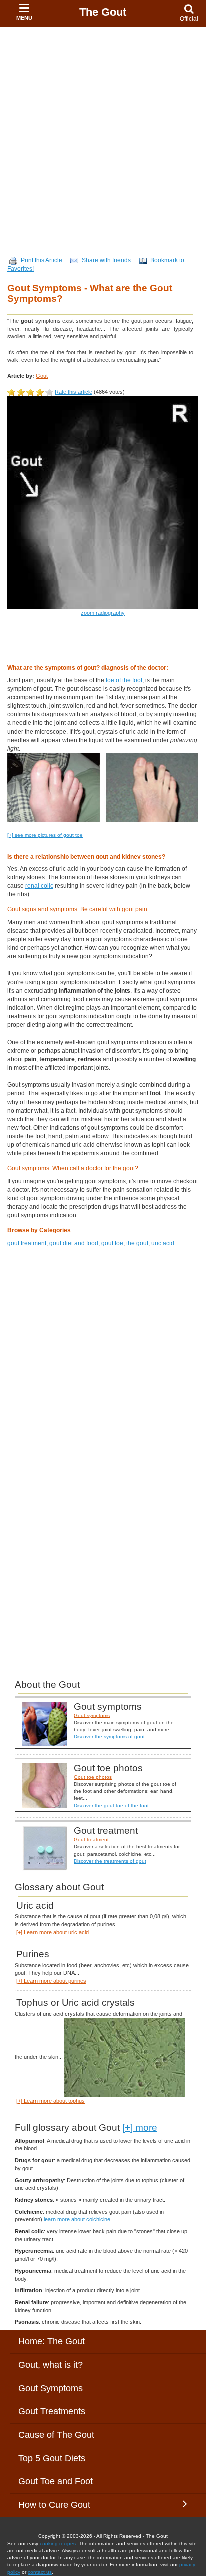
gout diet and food (74, 1243)
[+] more (140, 2128)
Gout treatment (91, 1840)
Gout (42, 376)
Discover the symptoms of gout (109, 1737)
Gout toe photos (93, 1777)
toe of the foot (124, 680)
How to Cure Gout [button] (54, 2505)
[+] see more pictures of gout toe (45, 835)
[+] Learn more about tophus (51, 2101)
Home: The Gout (52, 2341)
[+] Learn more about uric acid (53, 1932)
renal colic (39, 886)
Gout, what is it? (51, 2365)
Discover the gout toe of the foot (111, 1806)
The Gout (103, 12)
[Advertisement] (103, 135)
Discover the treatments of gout (110, 1861)
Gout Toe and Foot (56, 2481)
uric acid (163, 1243)
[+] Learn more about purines (51, 1981)
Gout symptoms (92, 1715)
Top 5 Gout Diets (52, 2458)
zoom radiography (103, 613)
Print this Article (42, 260)
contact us (40, 2572)
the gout (137, 1243)
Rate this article (74, 392)
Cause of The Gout (56, 2435)
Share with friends (106, 260)
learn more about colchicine (77, 2219)
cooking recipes (58, 2543)
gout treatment (27, 1243)
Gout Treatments (52, 2411)
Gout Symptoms (51, 2388)
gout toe (112, 1243)
